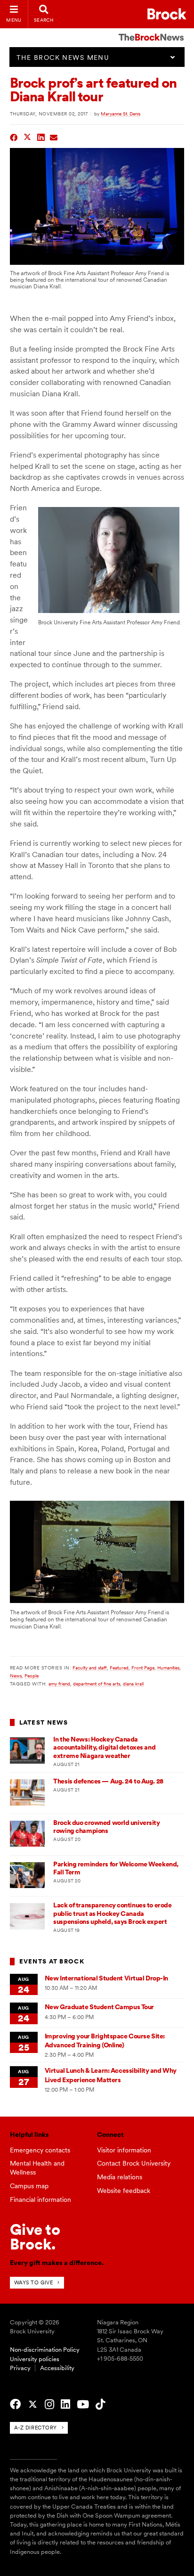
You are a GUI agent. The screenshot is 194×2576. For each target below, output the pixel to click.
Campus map (29, 2186)
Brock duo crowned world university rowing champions (106, 1827)
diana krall (133, 1684)
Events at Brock (52, 1961)
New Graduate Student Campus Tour (99, 2007)
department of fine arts (97, 1684)
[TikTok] (100, 2404)
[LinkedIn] (65, 2404)
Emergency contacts (40, 2150)
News (16, 1676)
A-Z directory (36, 2428)
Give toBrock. (35, 2237)
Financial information (40, 2200)
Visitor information (124, 2150)
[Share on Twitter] (28, 136)
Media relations (120, 2177)
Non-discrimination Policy (45, 2350)
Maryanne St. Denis (121, 114)
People (32, 1676)
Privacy (20, 2368)
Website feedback (124, 2191)
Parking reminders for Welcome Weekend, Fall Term (116, 1868)
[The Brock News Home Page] (151, 31)
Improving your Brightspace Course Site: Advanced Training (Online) (105, 2040)
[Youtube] (83, 2404)
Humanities (168, 1668)
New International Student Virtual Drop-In (106, 1978)
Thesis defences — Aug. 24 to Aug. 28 (108, 1781)
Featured (119, 1668)
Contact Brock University (134, 2163)
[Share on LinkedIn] (41, 136)
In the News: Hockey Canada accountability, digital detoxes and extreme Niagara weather (104, 1747)
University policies (35, 2359)
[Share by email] (54, 136)
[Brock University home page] (167, 14)
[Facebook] (15, 2404)
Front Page (143, 1668)
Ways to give (34, 2282)
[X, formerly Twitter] (33, 2404)
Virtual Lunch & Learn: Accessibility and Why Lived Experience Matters (111, 2075)
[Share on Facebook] (14, 136)
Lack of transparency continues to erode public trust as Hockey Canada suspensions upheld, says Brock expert (112, 1913)
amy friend (59, 1684)
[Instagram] (49, 2404)
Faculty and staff (90, 1668)
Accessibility (57, 2368)
